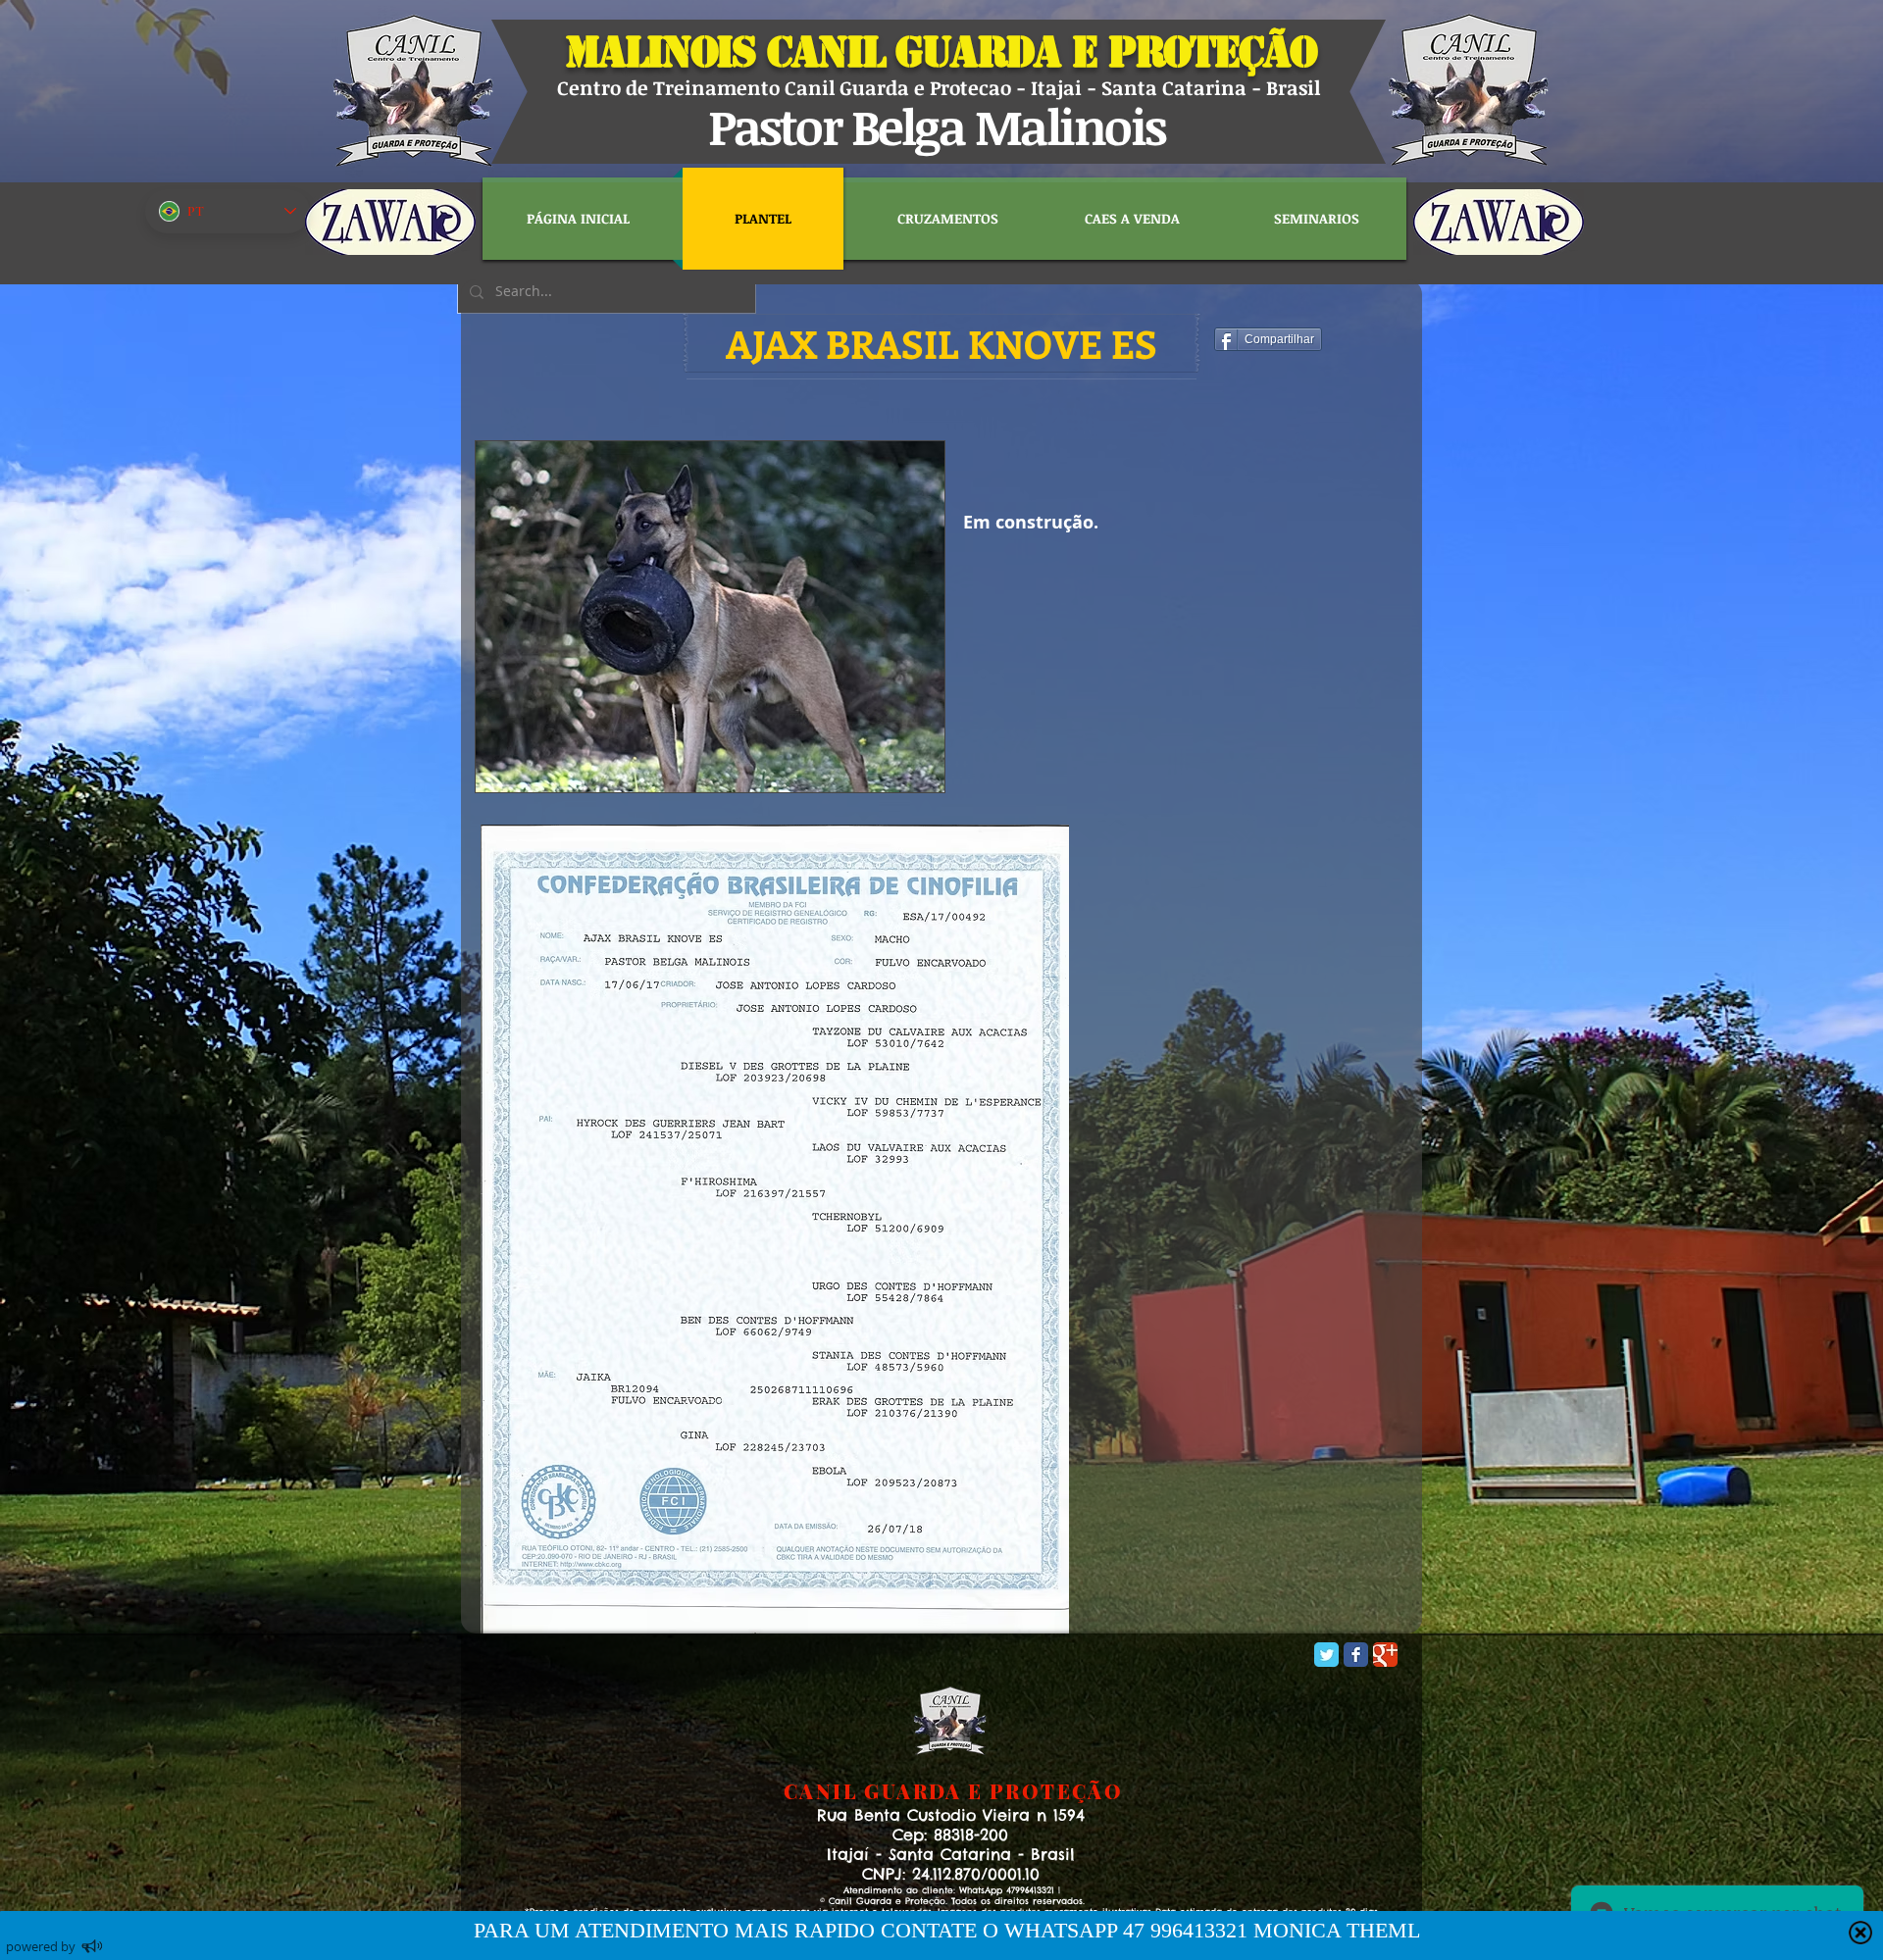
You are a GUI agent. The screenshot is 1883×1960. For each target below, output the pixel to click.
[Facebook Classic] (1356, 1655)
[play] (903, 775)
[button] (941, 343)
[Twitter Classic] (1326, 1655)
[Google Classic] (1385, 1655)
